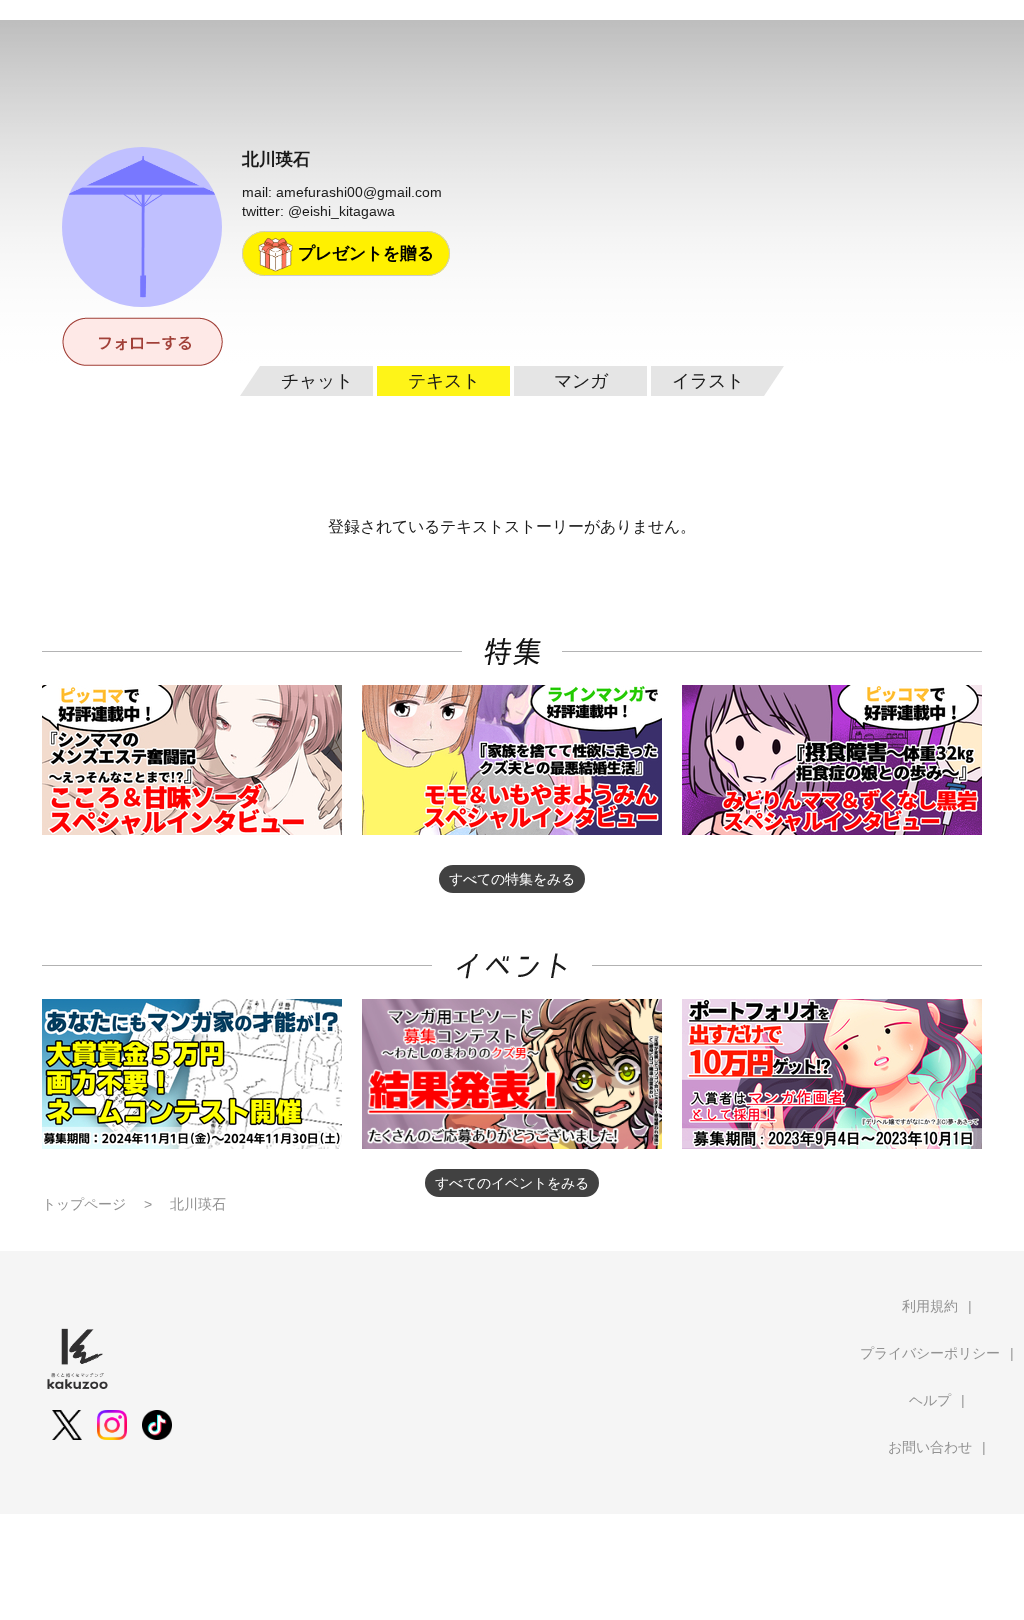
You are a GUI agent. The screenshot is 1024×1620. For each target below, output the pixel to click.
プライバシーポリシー (930, 1353)
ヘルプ (930, 1400)
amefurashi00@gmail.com (359, 192)
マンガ (581, 381)
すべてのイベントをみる (512, 1183)
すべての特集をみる (512, 879)
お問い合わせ (930, 1447)
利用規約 (930, 1306)
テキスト (444, 381)
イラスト (708, 381)
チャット (317, 381)
